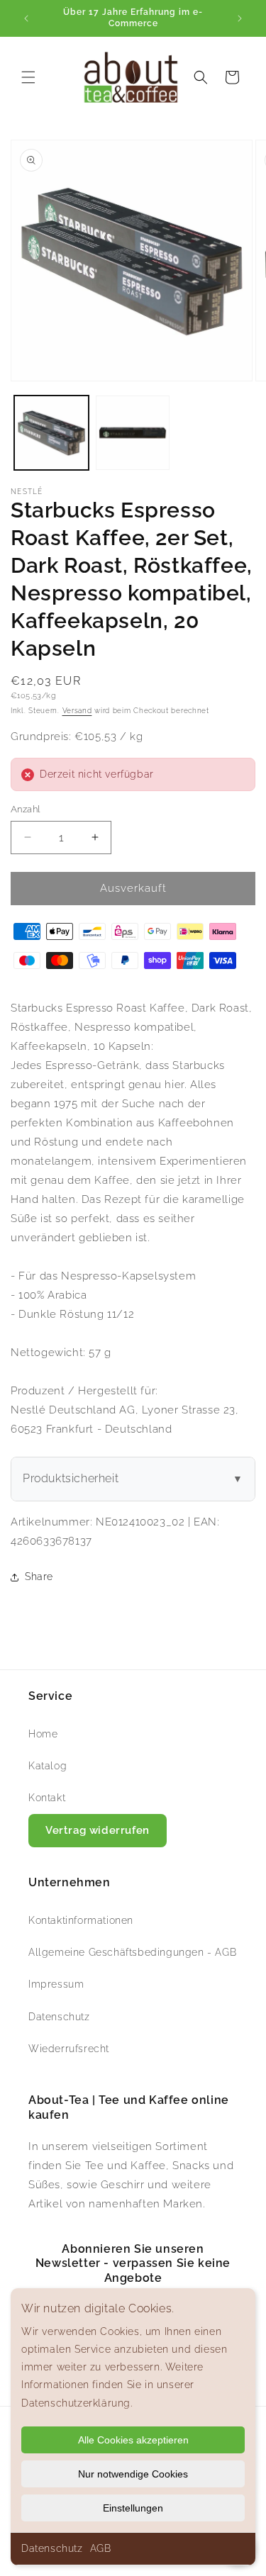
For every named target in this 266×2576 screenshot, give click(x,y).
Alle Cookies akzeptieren (133, 2440)
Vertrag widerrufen (98, 1830)
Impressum (56, 1984)
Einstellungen (133, 2508)
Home (43, 1734)
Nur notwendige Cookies (133, 2474)
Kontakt (47, 1798)
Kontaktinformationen (81, 1920)
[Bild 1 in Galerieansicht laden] (51, 433)
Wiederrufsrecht (69, 2049)
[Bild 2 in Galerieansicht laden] (133, 433)
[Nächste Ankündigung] (240, 18)
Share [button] (39, 1577)
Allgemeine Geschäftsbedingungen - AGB (132, 1952)
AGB (101, 2548)
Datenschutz (52, 2548)
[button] (28, 77)
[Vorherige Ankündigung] (26, 18)
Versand (77, 711)
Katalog (48, 1766)
